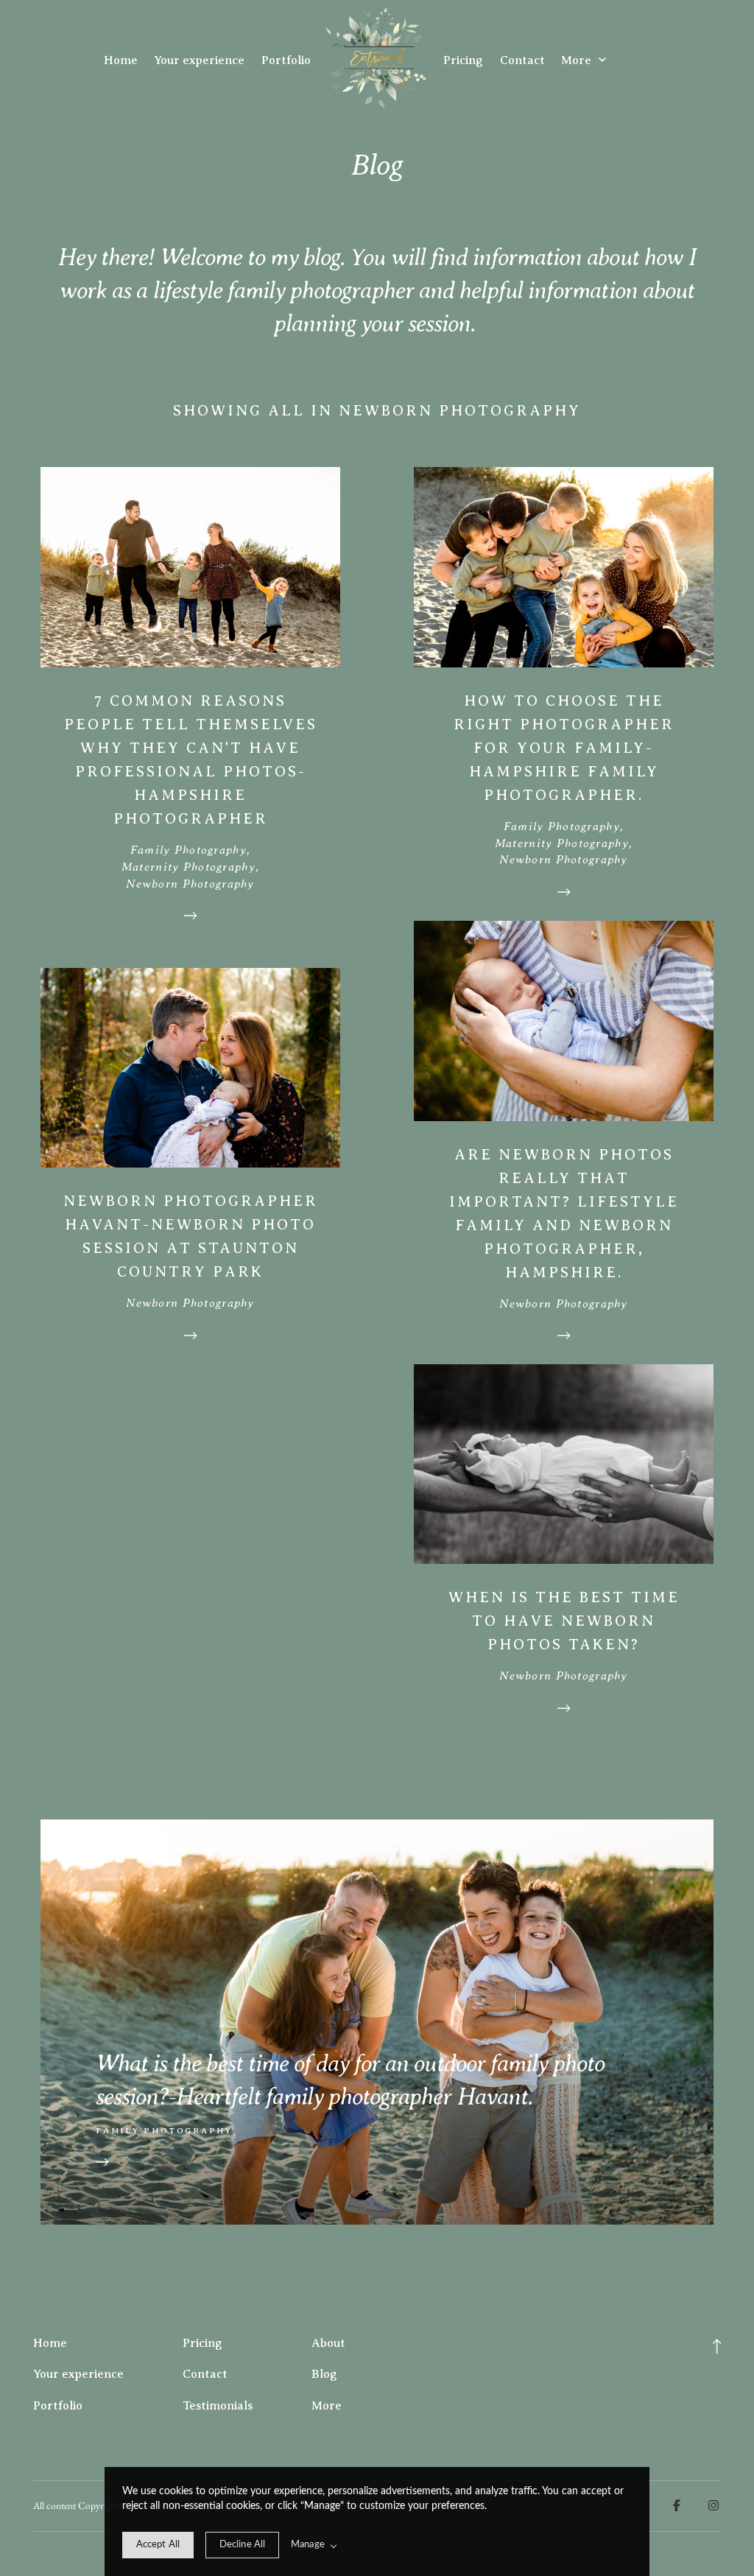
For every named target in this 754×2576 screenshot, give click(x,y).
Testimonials (218, 2406)
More (578, 60)
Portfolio (286, 60)
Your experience (199, 60)
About (328, 2343)
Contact (522, 60)
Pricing (463, 60)
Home (121, 60)
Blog (324, 2374)
